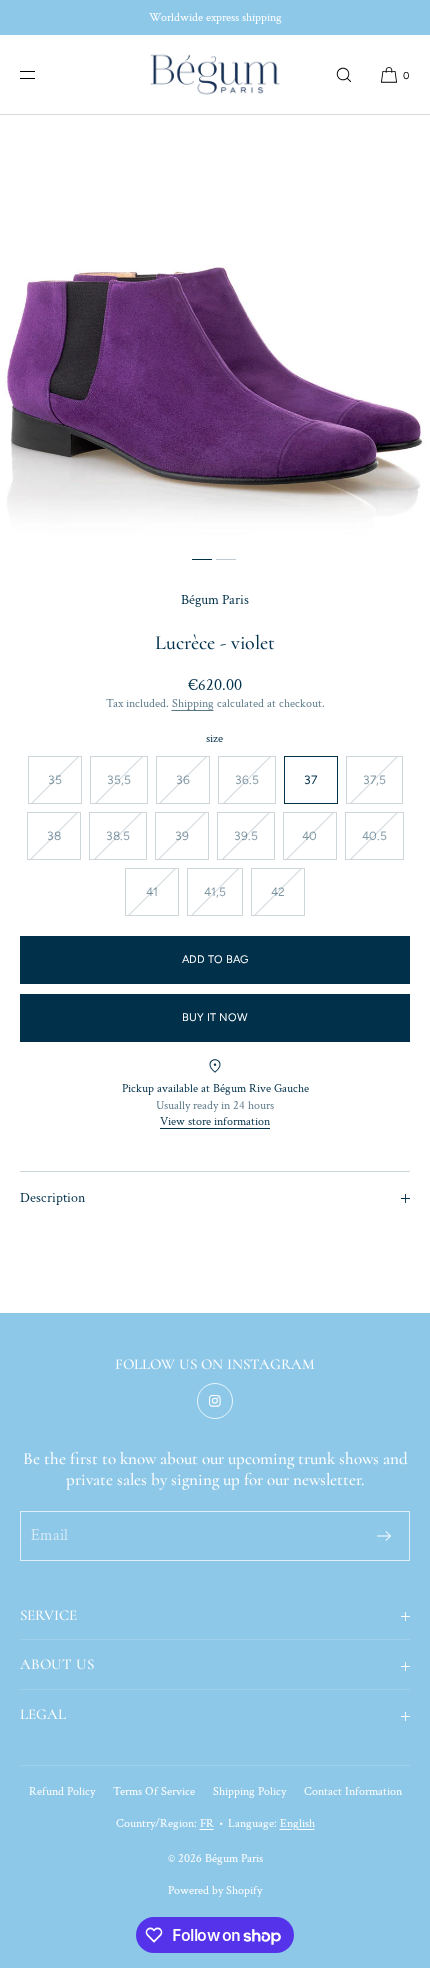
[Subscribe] (384, 1536)
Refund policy (62, 1791)
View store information (215, 1121)
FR (207, 1823)
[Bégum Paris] (215, 75)
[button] (344, 74)
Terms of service (154, 1791)
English (297, 1823)
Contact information (353, 1791)
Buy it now (215, 1017)
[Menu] (44, 74)
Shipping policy (249, 1791)
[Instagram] (215, 1401)
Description (52, 1198)
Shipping (193, 703)
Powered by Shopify (215, 1890)
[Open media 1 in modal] (215, 330)
